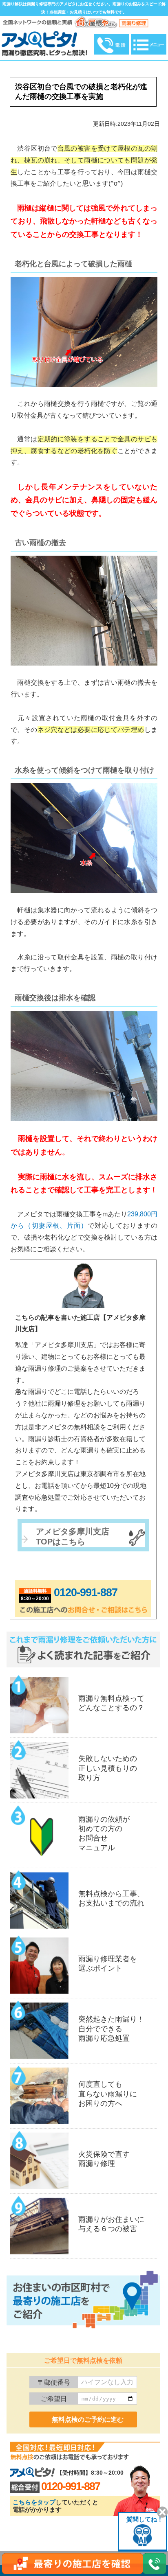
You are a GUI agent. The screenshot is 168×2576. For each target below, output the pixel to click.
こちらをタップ (34, 2502)
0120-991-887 (86, 1592)
